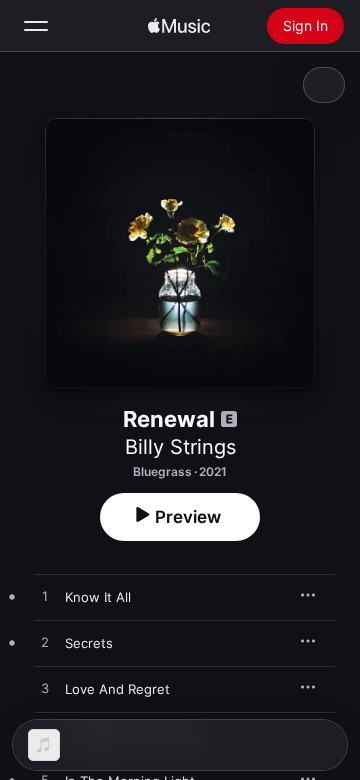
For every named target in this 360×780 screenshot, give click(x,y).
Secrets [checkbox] (89, 643)
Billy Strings (180, 447)
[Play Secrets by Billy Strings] (45, 643)
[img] (179, 26)
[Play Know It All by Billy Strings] (45, 597)
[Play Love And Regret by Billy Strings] (45, 689)
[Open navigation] (36, 26)
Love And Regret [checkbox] (117, 689)
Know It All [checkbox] (98, 597)
